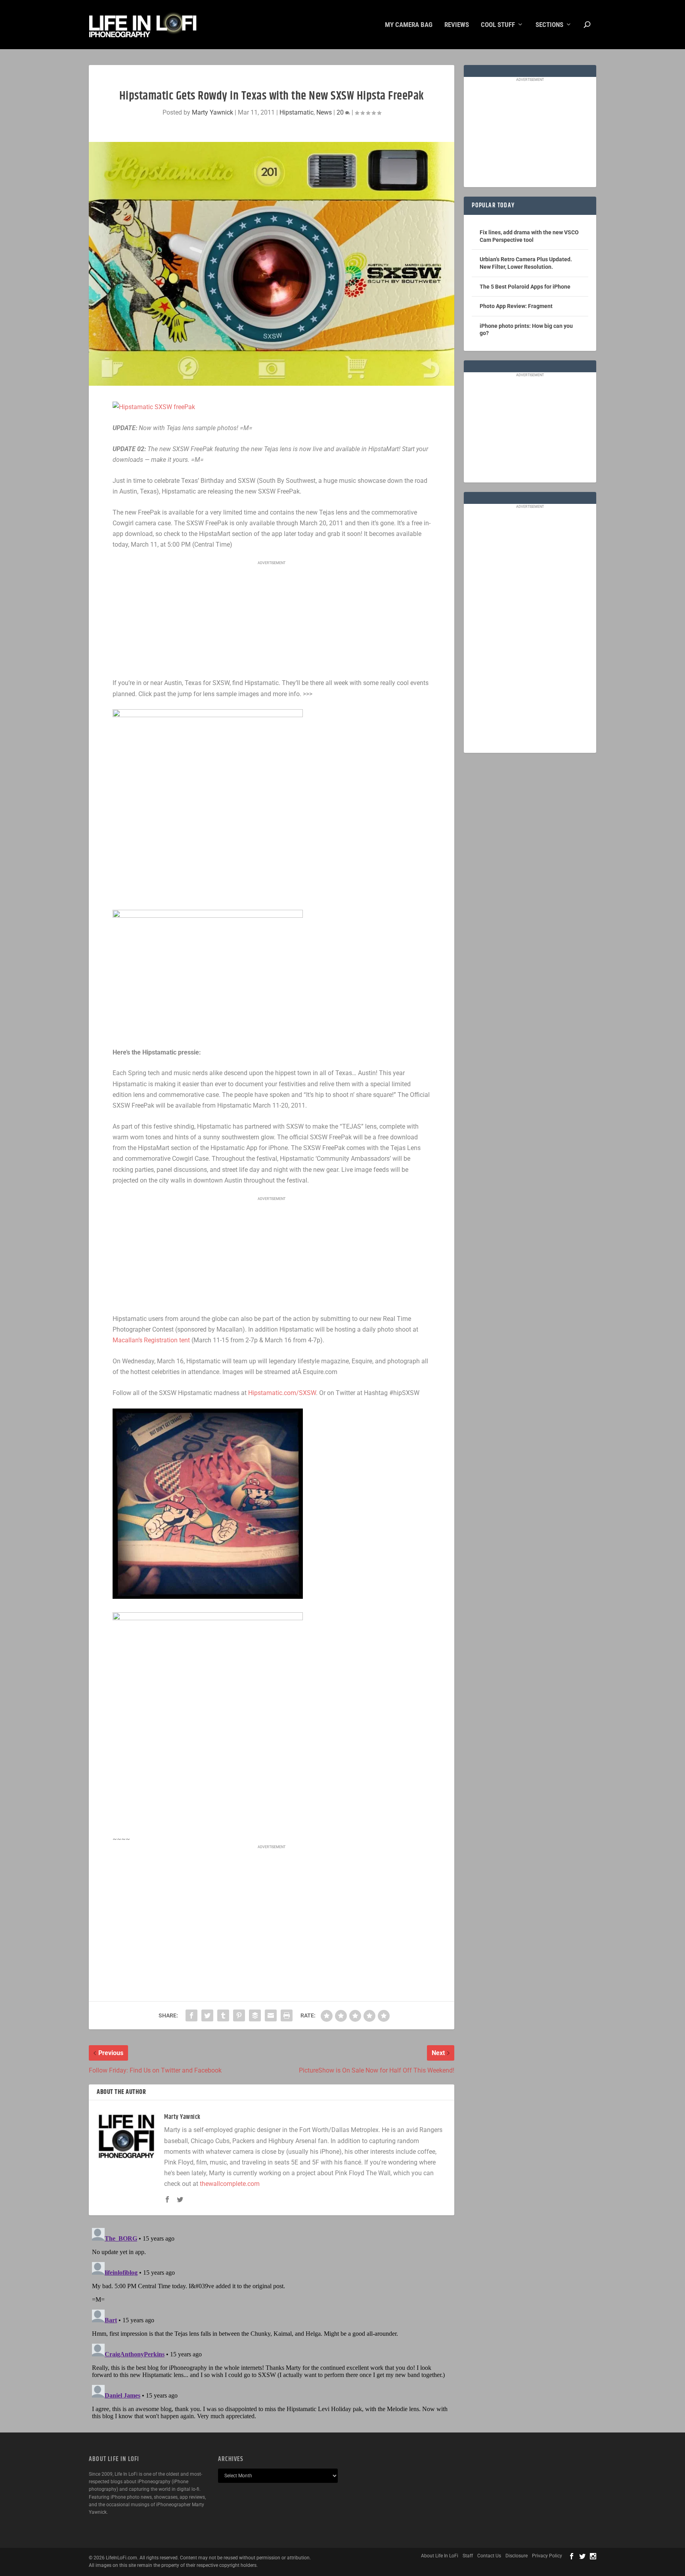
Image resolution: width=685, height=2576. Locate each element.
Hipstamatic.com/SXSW (282, 1393)
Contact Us (489, 2556)
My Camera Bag (409, 25)
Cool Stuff (498, 25)
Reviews (457, 25)
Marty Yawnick (212, 112)
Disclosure (517, 2556)
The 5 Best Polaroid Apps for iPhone (525, 287)
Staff (468, 2556)
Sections (549, 25)
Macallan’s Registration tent (151, 1340)
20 (341, 112)
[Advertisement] (272, 620)
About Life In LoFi (440, 2556)
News (324, 112)
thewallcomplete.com (230, 2184)
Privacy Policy (547, 2556)
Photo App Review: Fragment (516, 306)
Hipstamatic (297, 112)
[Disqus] (272, 2324)
